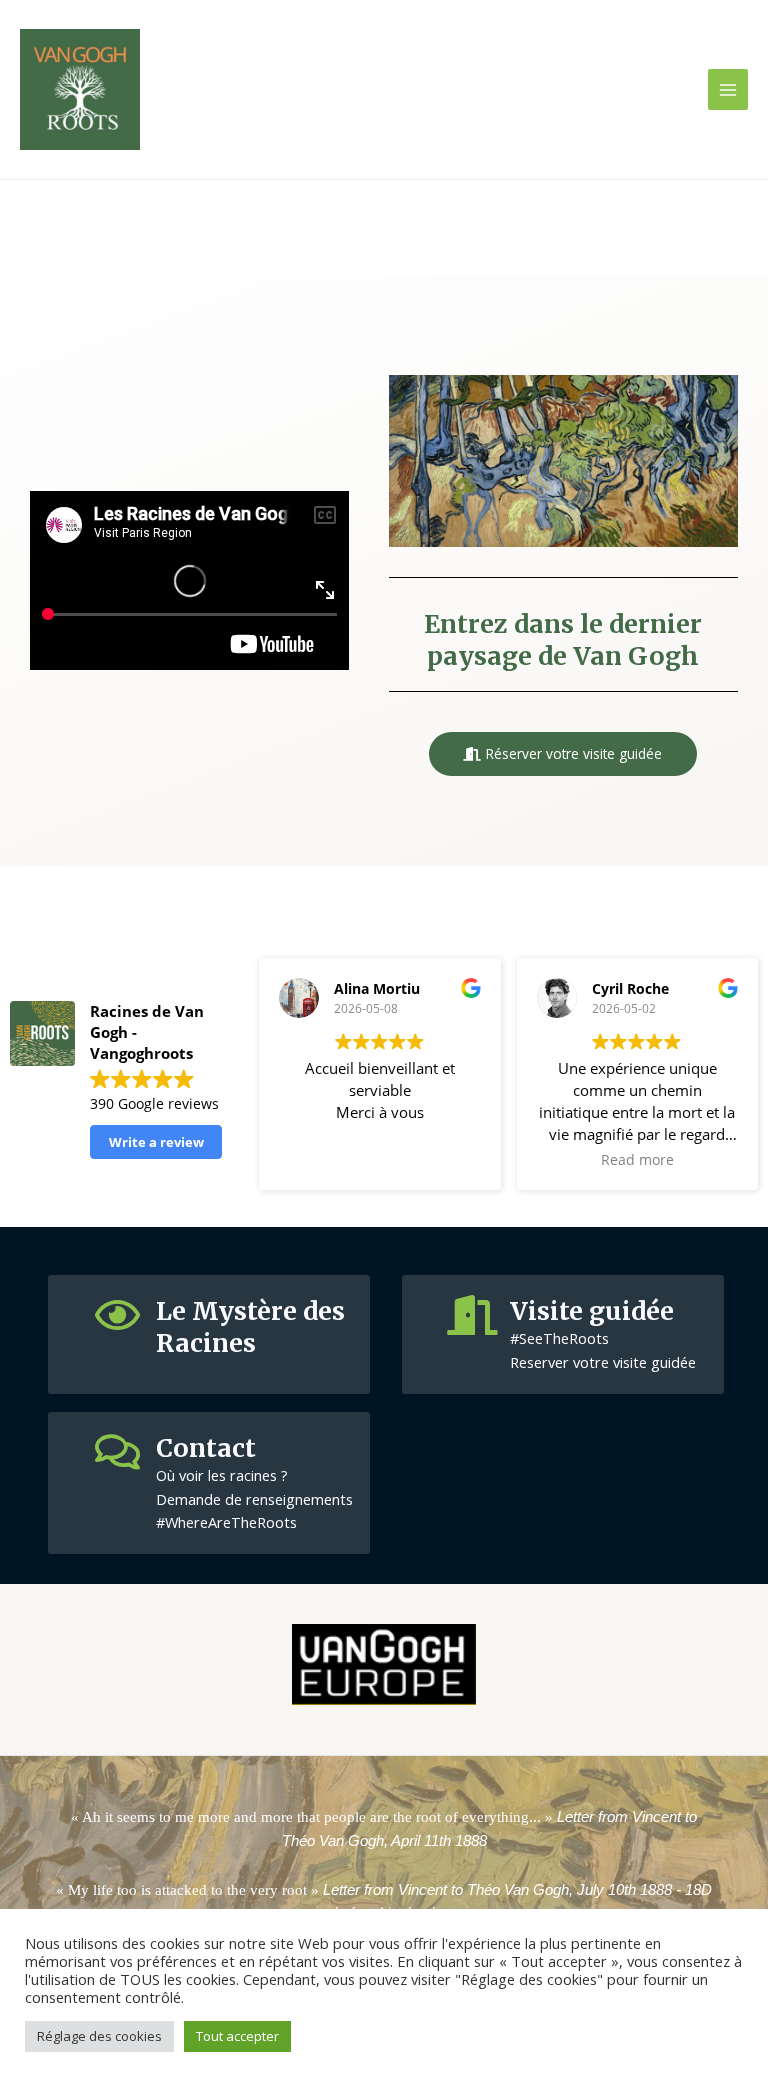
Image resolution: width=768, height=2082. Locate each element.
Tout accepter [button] (237, 2036)
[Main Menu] (728, 89)
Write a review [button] (156, 1142)
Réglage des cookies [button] (99, 2036)
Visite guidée (592, 1311)
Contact (206, 1448)
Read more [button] (637, 1160)
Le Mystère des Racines (250, 1327)
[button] (563, 754)
